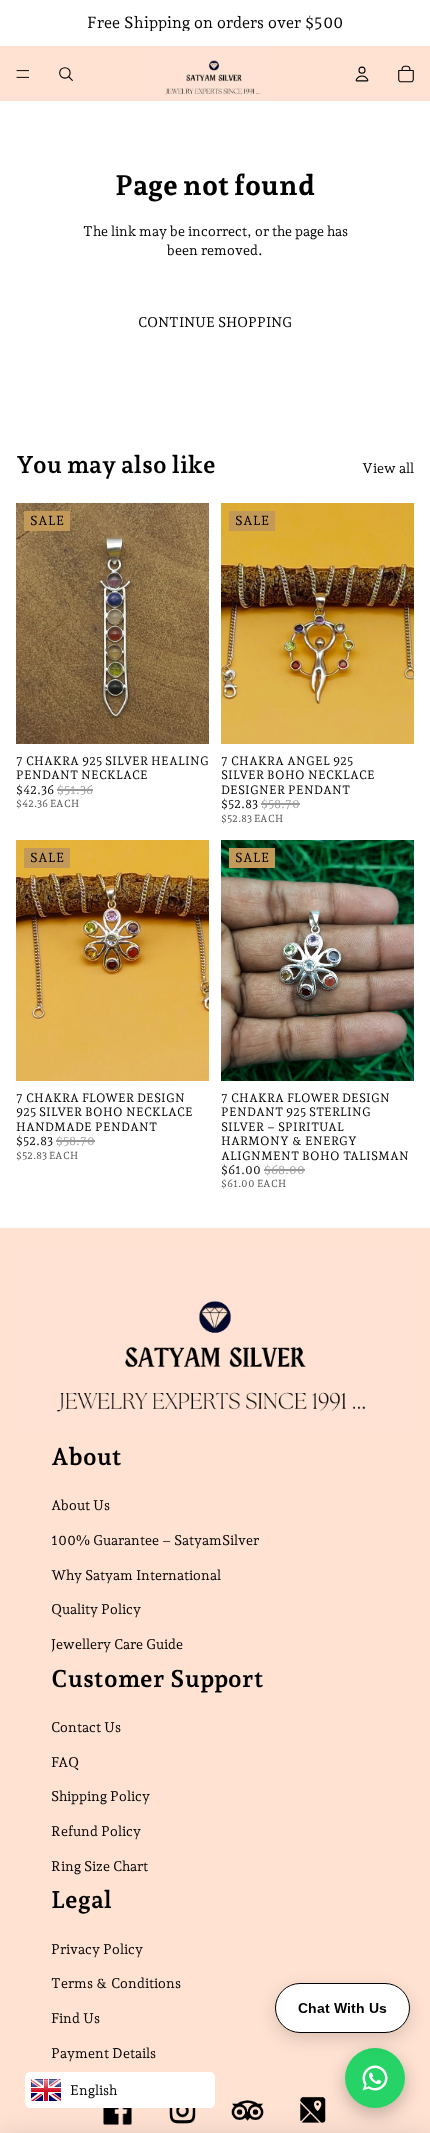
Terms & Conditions (116, 1983)
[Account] (362, 74)
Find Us (75, 2018)
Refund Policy (96, 1830)
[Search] (66, 74)
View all (388, 468)
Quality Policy (96, 1609)
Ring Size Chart (99, 1865)
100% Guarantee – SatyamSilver (155, 1540)
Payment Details (103, 2052)
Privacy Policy (97, 1948)
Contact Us (86, 1727)
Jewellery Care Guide (117, 1643)
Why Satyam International (136, 1574)
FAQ (65, 1761)
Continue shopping (215, 322)
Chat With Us (342, 2008)
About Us (80, 1505)
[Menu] (23, 74)
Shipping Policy (100, 1796)
